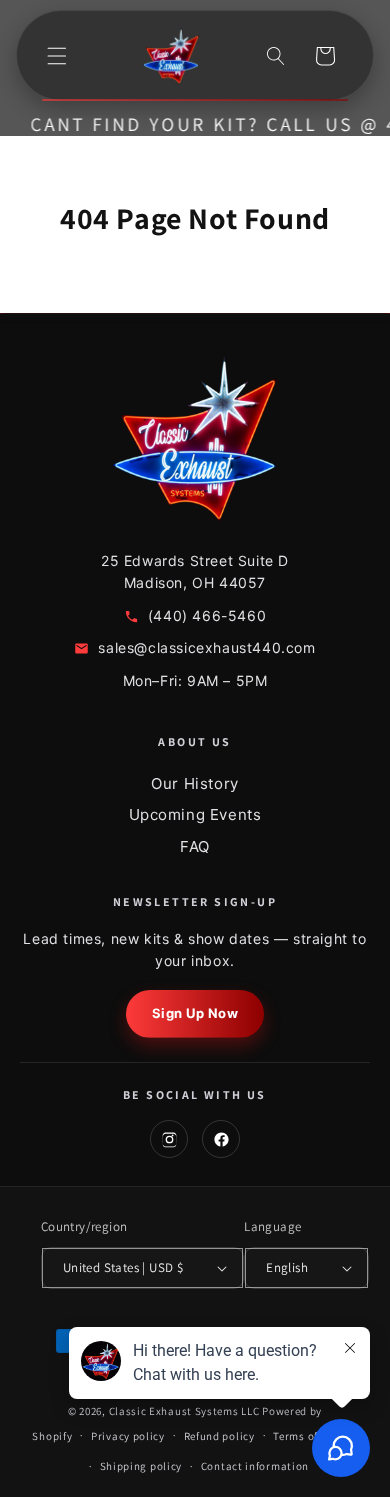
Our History (195, 783)
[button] (57, 56)
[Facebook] (221, 1139)
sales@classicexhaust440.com (206, 647)
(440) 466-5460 (207, 615)
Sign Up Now (195, 1013)
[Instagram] (169, 1139)
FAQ (195, 846)
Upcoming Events (195, 814)
